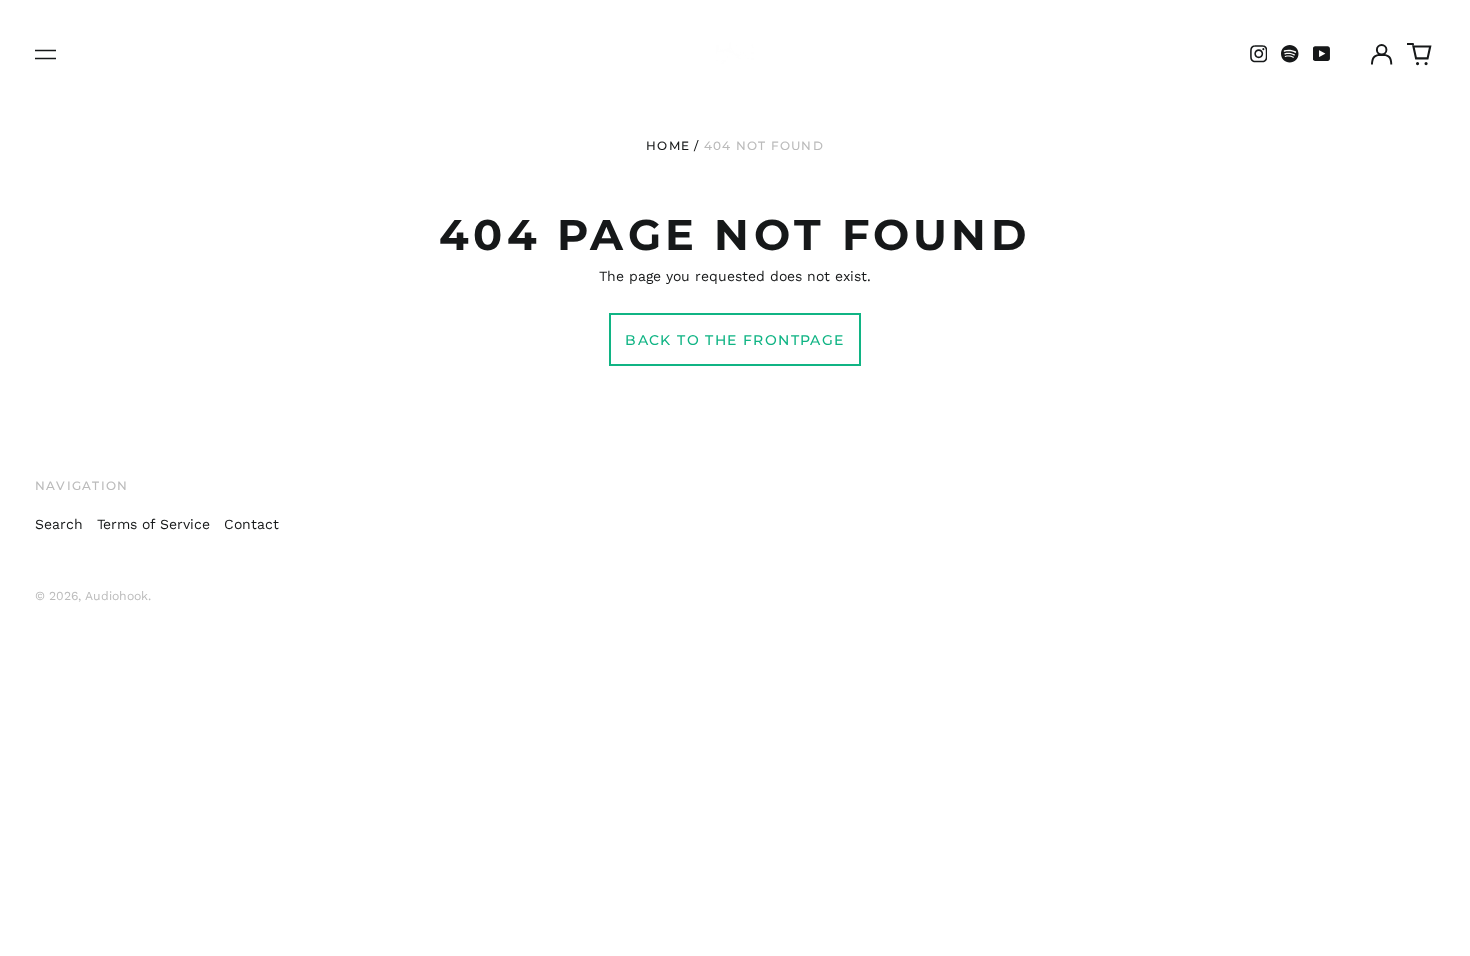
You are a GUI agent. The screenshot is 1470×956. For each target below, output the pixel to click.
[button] (1420, 54)
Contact (251, 524)
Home (668, 145)
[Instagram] (1259, 54)
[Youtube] (1322, 54)
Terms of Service (153, 524)
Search (59, 524)
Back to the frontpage (734, 340)
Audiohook (116, 596)
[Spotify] (1290, 54)
